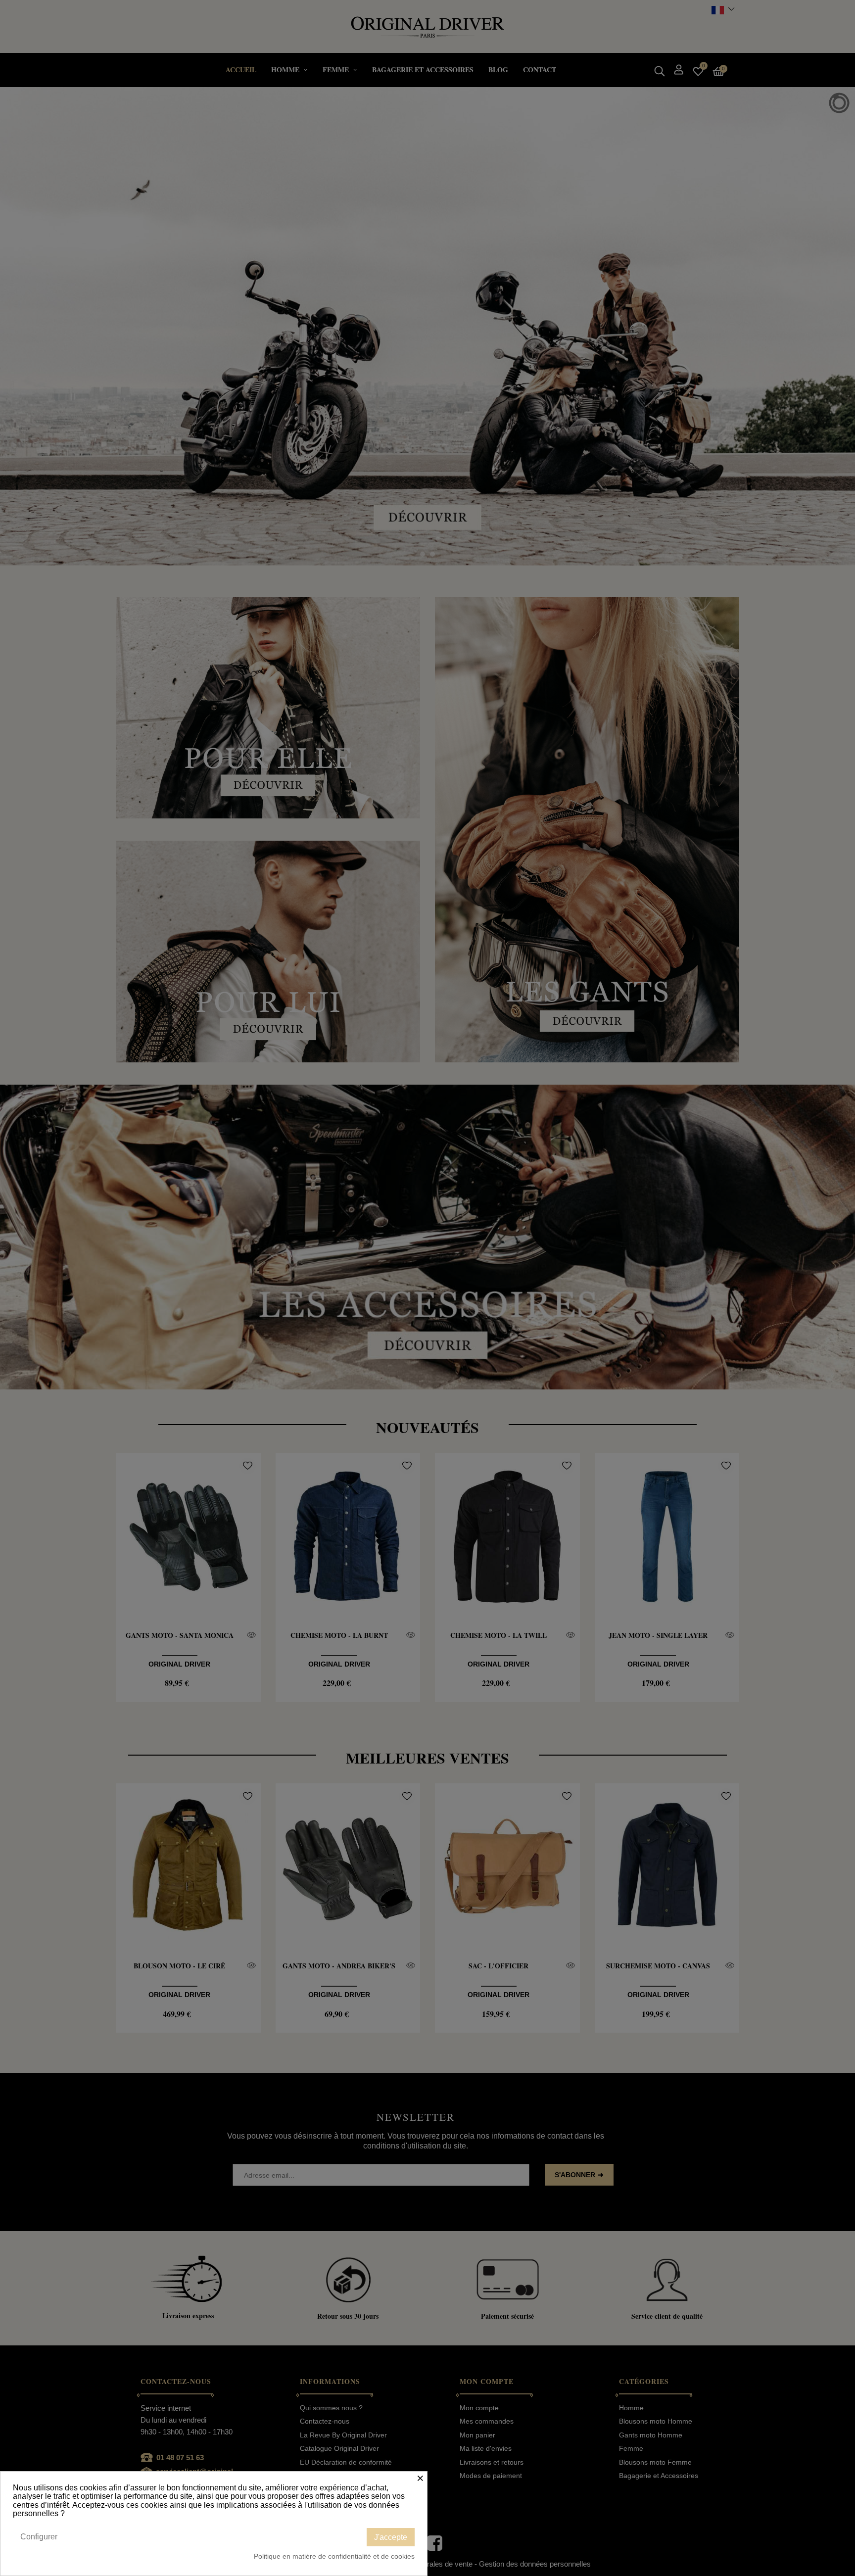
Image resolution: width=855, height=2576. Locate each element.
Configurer (39, 2537)
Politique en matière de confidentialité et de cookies (334, 2556)
